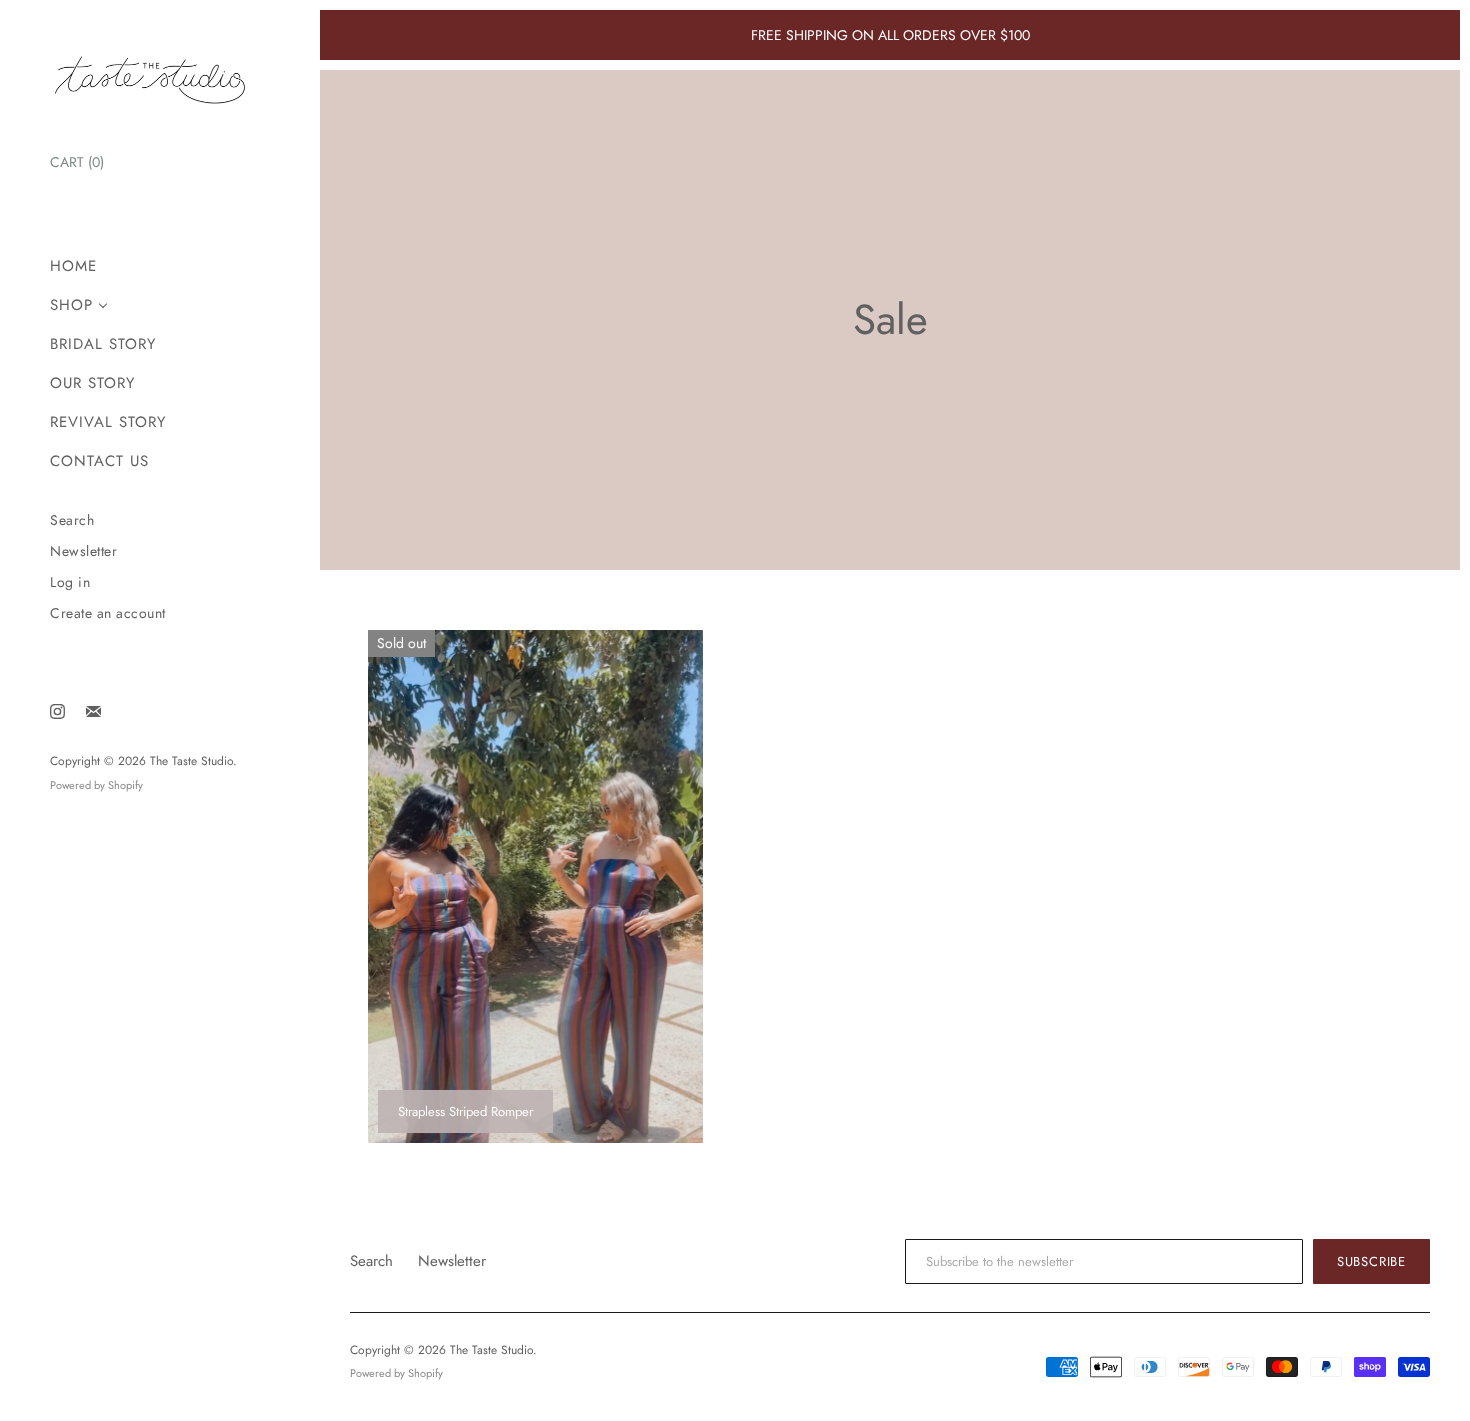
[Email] (93, 711)
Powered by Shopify (96, 785)
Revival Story (108, 422)
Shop (71, 305)
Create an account (108, 613)
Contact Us (99, 461)
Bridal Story (103, 344)
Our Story (92, 383)
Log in (70, 582)
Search (72, 520)
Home (73, 266)
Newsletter (83, 551)
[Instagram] (57, 711)
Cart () (77, 162)
